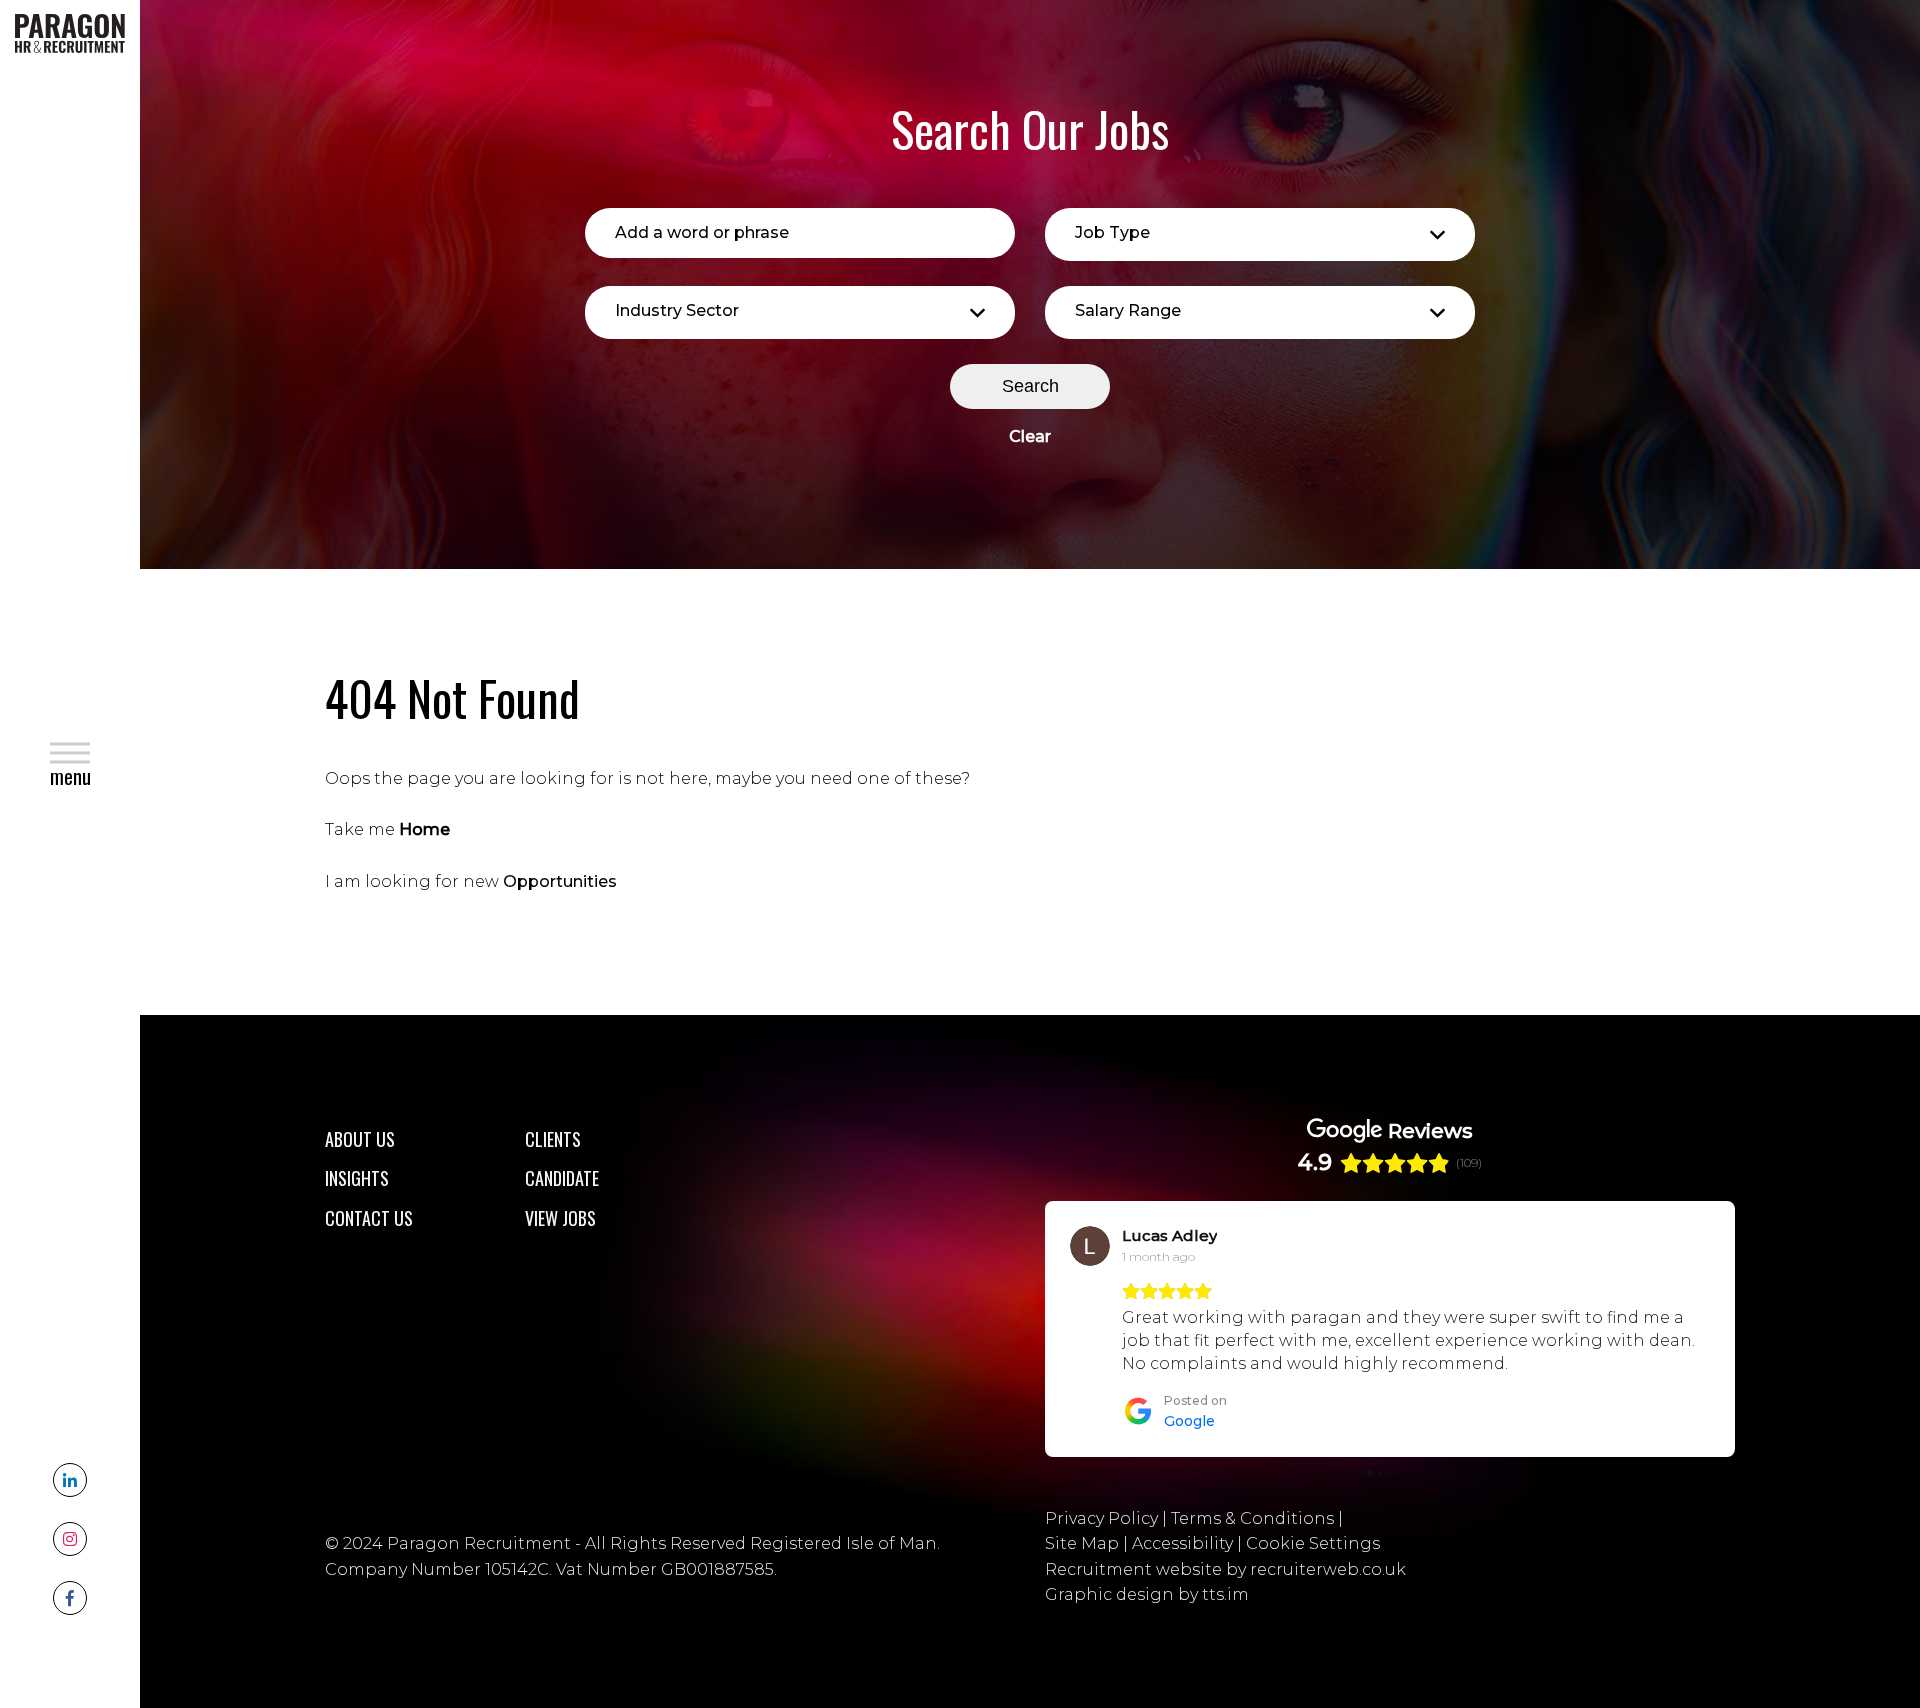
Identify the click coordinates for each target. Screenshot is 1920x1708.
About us (360, 1139)
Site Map (1082, 1543)
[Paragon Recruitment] (70, 32)
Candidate (562, 1178)
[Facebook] (70, 1598)
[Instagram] (70, 1539)
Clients (553, 1139)
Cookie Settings (1313, 1543)
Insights (357, 1178)
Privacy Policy (1101, 1518)
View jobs (560, 1218)
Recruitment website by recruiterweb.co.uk (1225, 1569)
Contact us (369, 1218)
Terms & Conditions (1252, 1518)
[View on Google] (1090, 1246)
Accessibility (1182, 1543)
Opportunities (560, 881)
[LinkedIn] (70, 1480)
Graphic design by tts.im (1147, 1594)
